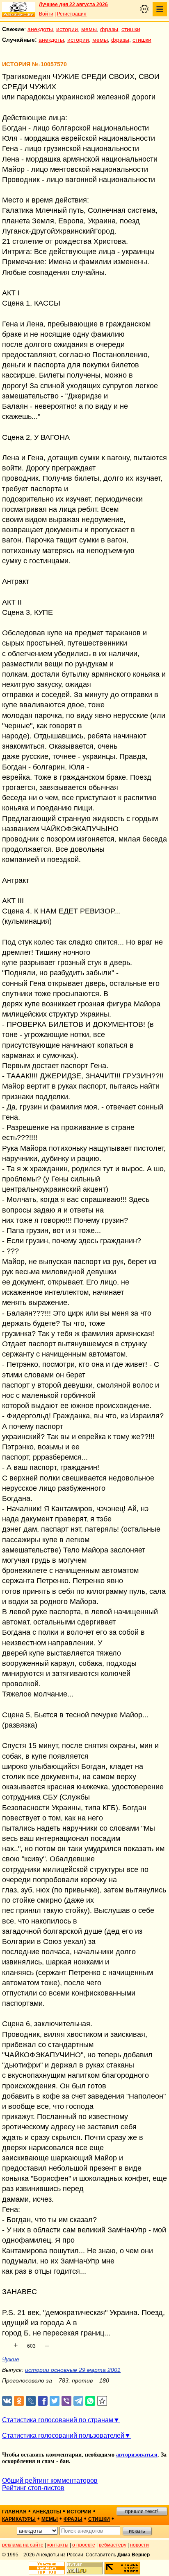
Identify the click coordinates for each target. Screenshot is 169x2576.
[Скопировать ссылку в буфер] (102, 2401)
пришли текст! (142, 2511)
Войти (46, 14)
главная (14, 2512)
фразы (109, 29)
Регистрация (72, 14)
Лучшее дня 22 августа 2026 (73, 4)
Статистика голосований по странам (58, 2420)
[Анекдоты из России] (18, 9)
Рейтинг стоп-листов (33, 2488)
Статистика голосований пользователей (63, 2435)
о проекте (84, 2545)
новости (139, 2545)
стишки (131, 29)
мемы (89, 29)
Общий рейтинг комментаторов (50, 2480)
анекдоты (40, 29)
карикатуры (19, 2519)
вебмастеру (113, 2545)
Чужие (11, 2359)
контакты (58, 2545)
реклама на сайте (23, 2545)
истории (67, 29)
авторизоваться (137, 2455)
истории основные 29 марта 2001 (73, 2370)
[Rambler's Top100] (47, 2568)
